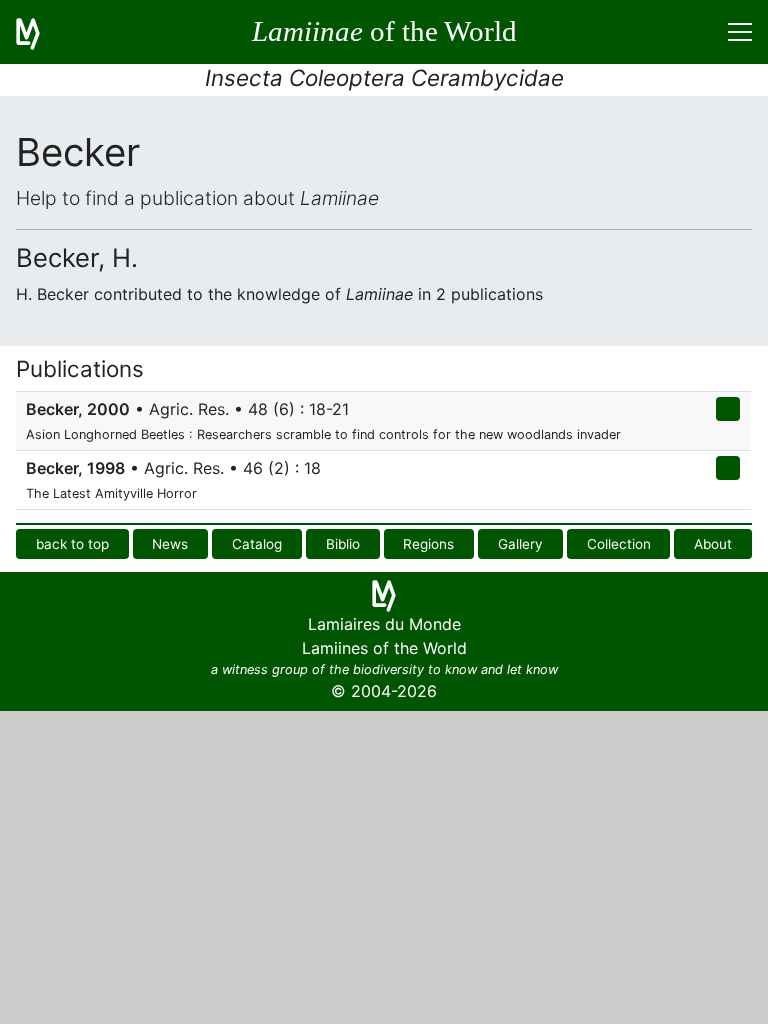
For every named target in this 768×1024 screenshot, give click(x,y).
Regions (428, 544)
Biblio (343, 544)
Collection (619, 544)
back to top (72, 544)
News (170, 544)
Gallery (520, 544)
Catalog (257, 544)
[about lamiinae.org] (40, 32)
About (713, 544)
